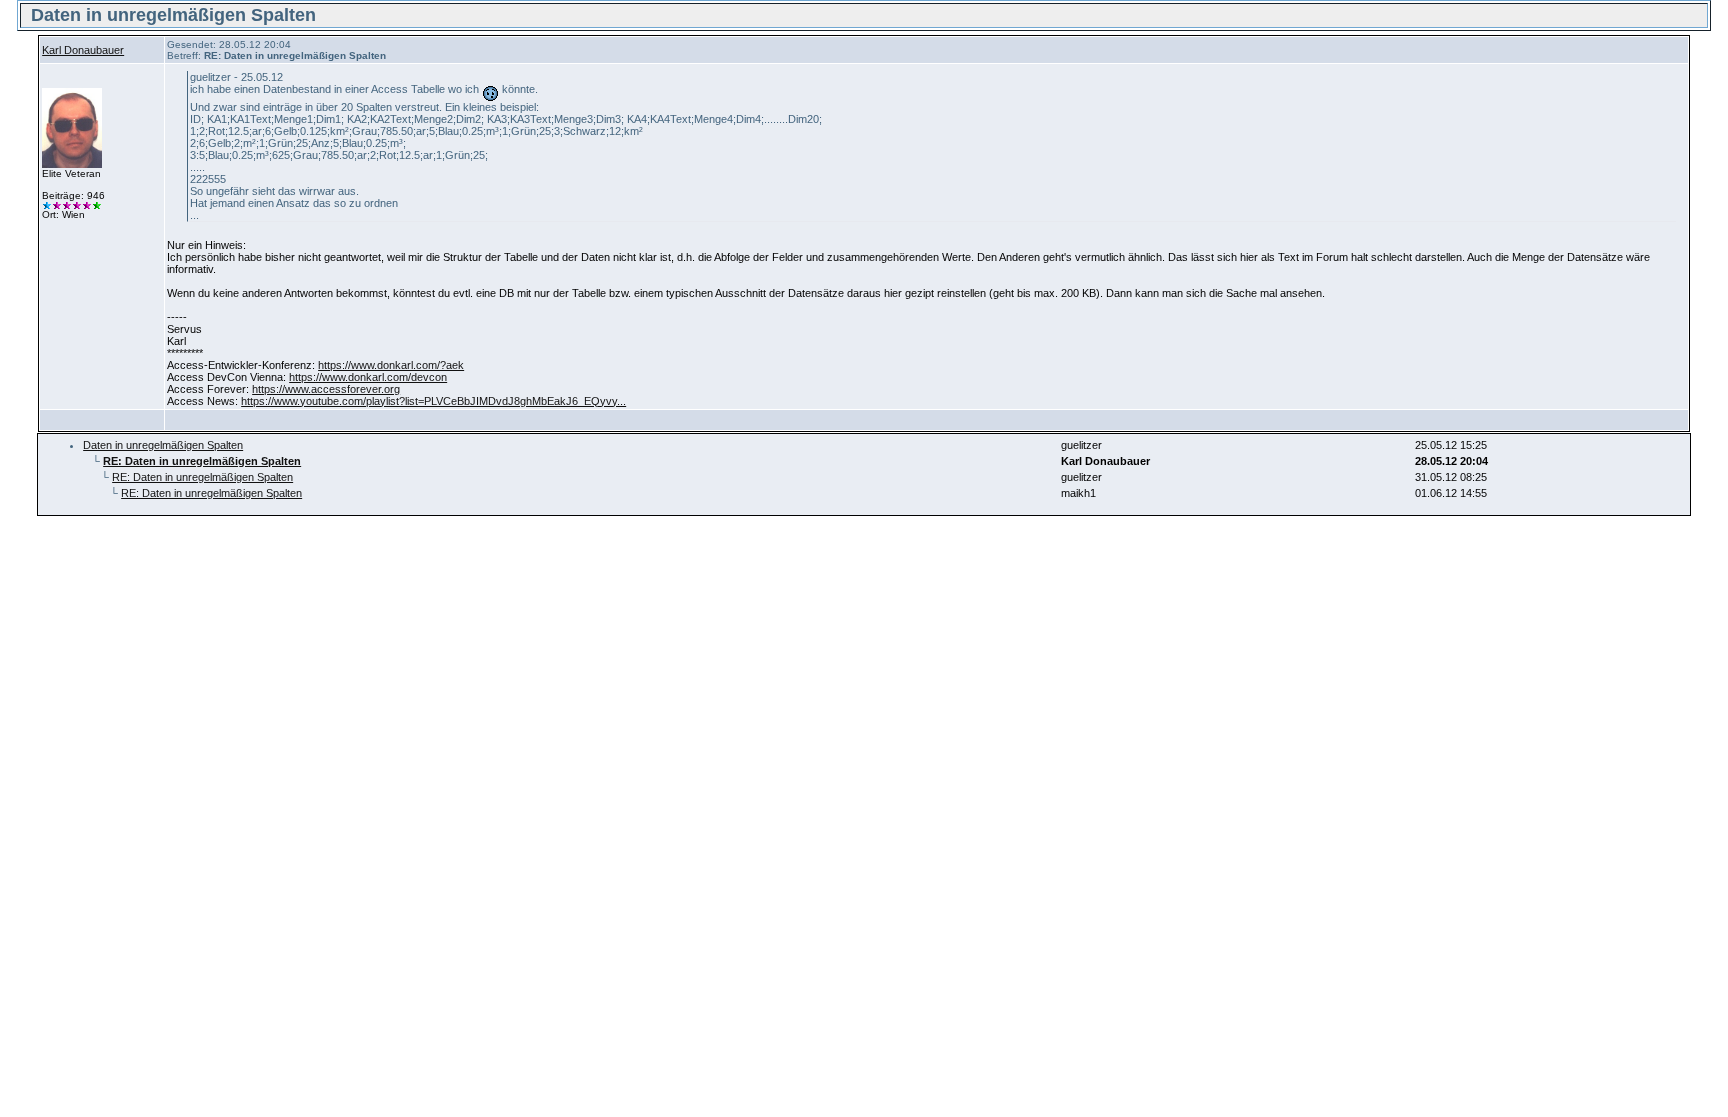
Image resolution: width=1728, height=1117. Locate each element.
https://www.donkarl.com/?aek (391, 365)
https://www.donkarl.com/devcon (368, 377)
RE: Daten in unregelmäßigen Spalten (202, 477)
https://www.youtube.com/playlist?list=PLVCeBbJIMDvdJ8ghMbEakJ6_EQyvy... (433, 401)
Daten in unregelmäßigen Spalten (163, 445)
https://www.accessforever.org (326, 389)
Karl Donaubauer (83, 50)
